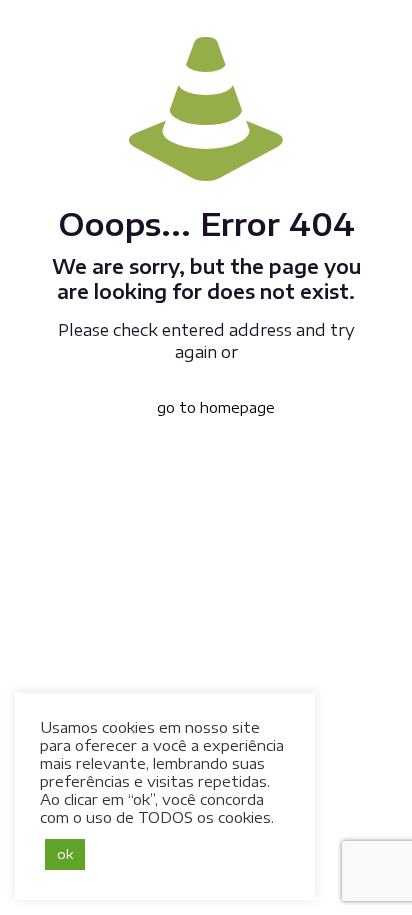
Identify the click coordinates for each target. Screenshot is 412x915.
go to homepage (216, 407)
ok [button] (65, 854)
